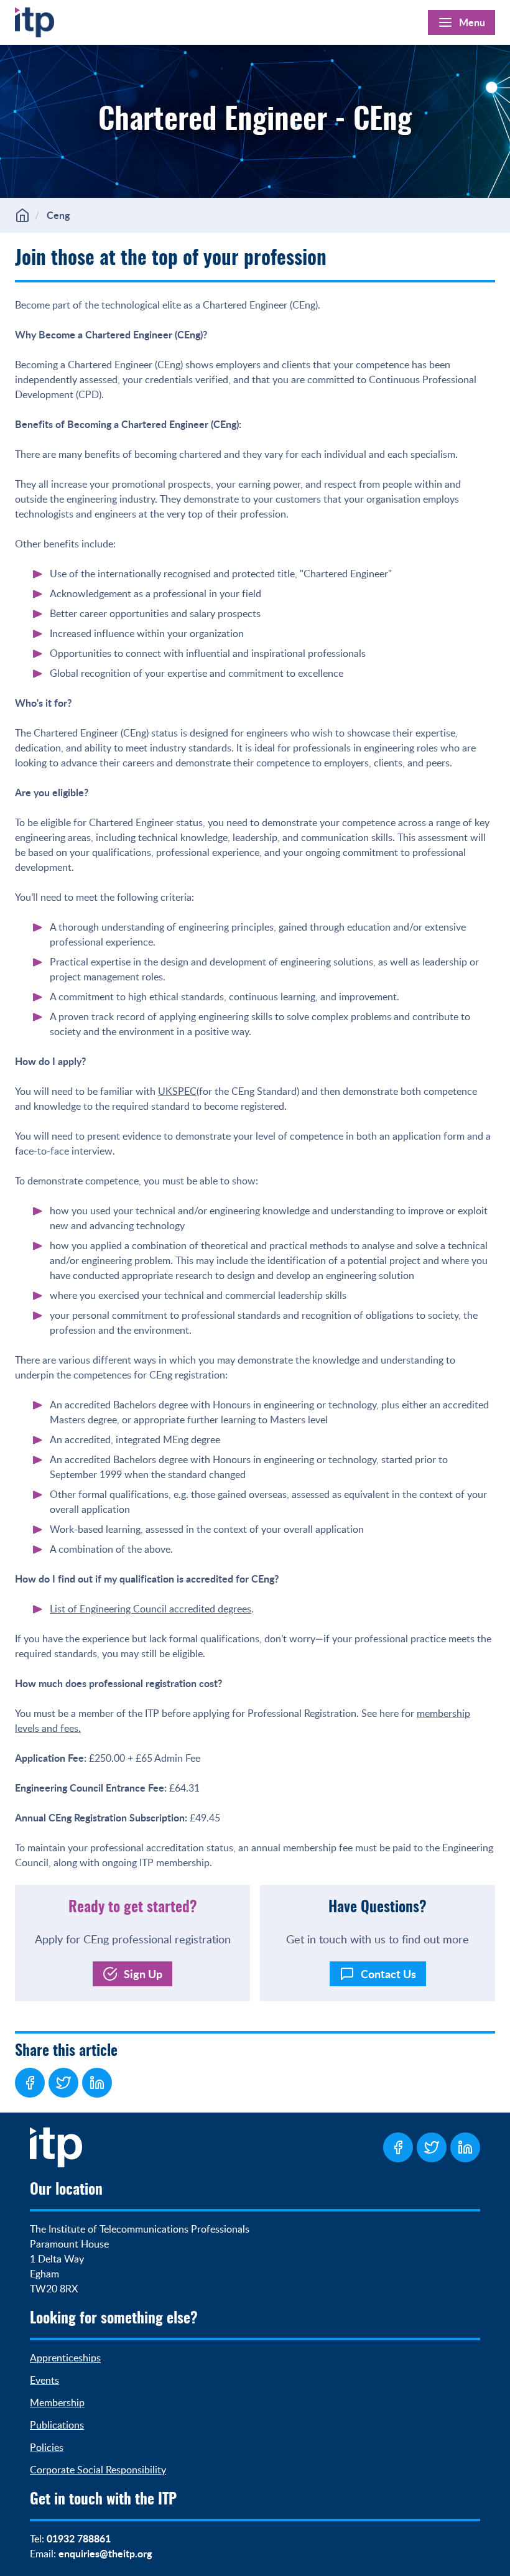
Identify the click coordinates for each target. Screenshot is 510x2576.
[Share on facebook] (30, 2083)
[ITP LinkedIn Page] (465, 2147)
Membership (57, 2402)
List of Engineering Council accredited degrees (151, 1609)
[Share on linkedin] (97, 2083)
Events (44, 2380)
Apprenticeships (65, 2358)
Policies (47, 2447)
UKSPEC (177, 1091)
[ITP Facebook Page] (398, 2147)
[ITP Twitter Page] (432, 2147)
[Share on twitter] (63, 2083)
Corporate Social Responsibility (98, 2470)
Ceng (58, 215)
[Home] (35, 20)
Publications (57, 2425)
